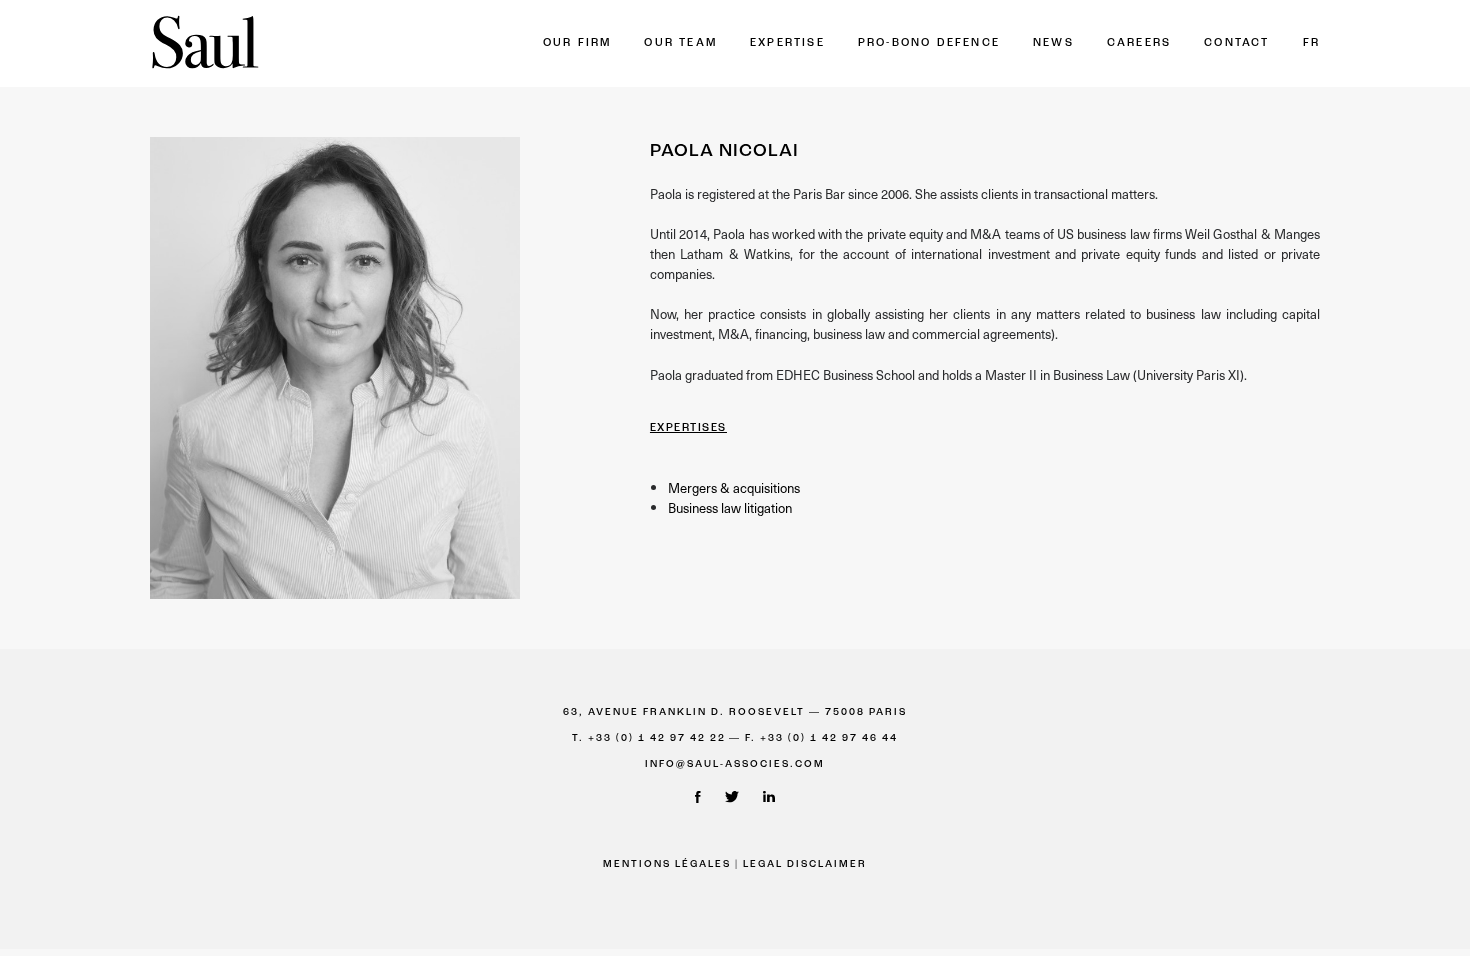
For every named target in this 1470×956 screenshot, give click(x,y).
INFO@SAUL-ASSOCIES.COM (735, 764)
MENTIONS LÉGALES (667, 864)
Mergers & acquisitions (734, 487)
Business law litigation (730, 507)
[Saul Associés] (205, 43)
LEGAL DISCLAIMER (805, 864)
